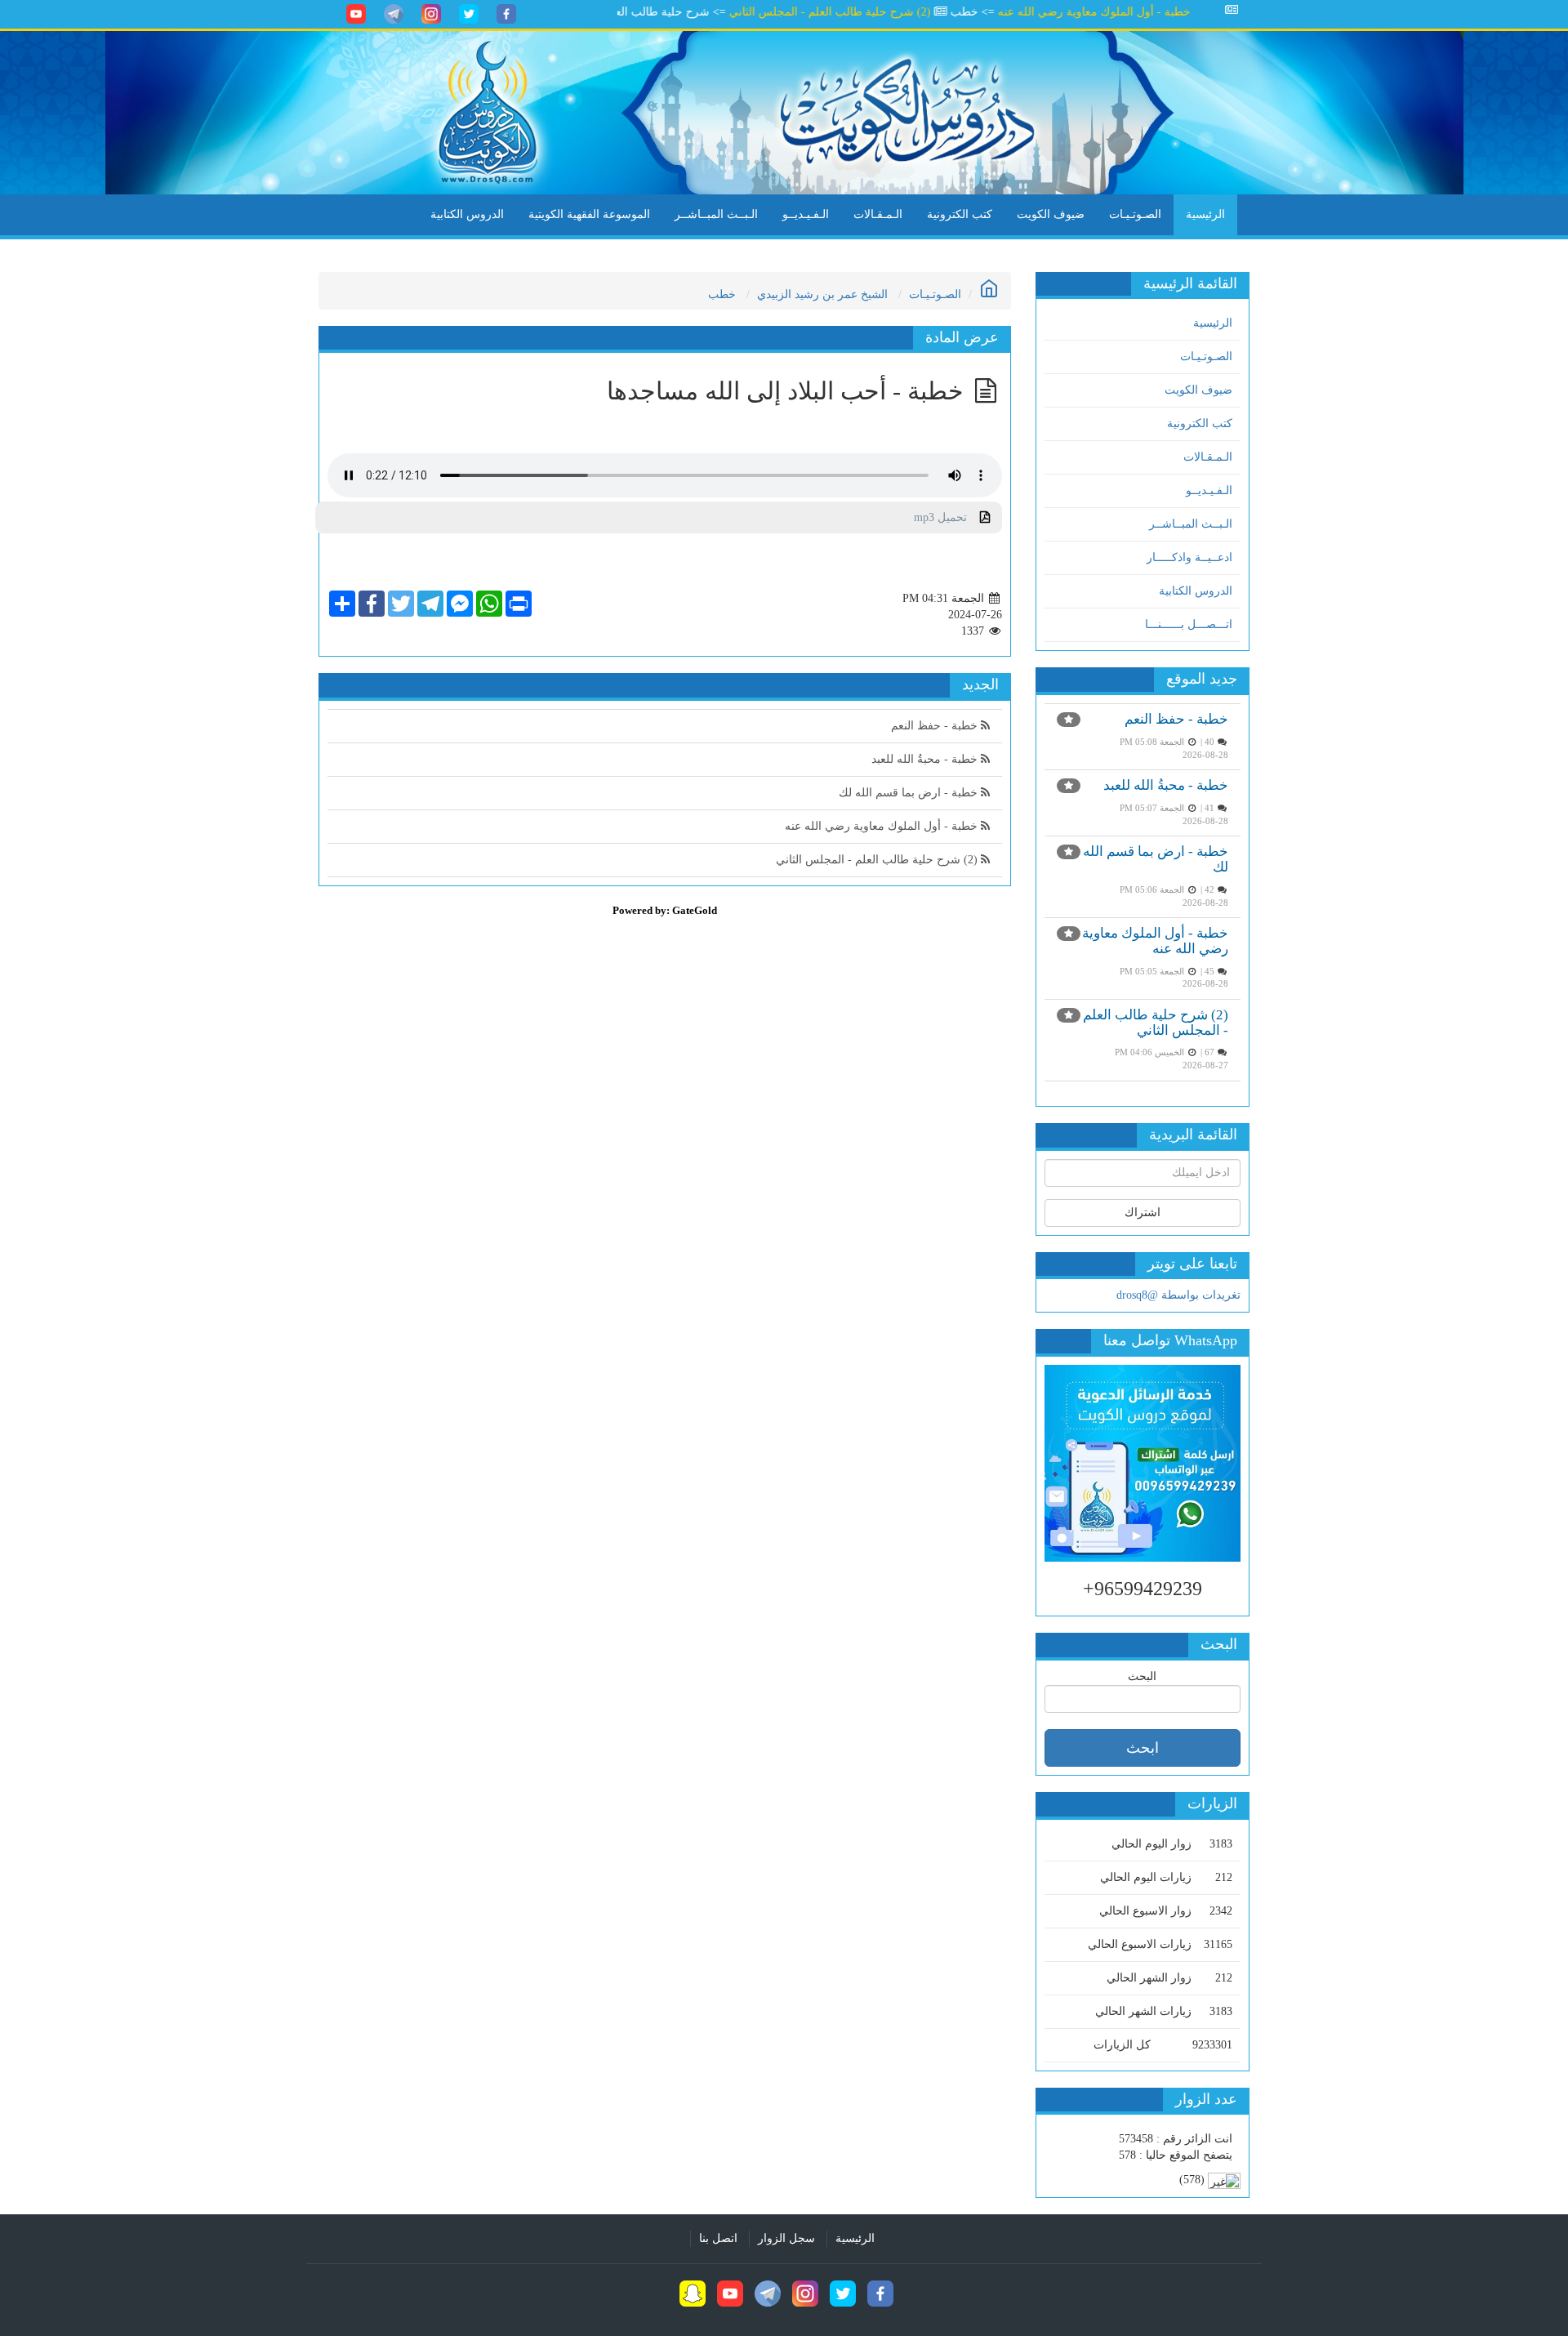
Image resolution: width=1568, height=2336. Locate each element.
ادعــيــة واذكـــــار (1189, 557)
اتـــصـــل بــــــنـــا (1189, 624)
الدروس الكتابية (467, 214)
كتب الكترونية (960, 214)
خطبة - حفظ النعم (1176, 719)
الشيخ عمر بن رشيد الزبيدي (822, 294)
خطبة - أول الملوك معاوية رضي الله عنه (1138, 12)
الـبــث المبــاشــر (716, 214)
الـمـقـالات (878, 214)
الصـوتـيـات (1135, 214)
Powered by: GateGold (665, 910)
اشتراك (1143, 1213)
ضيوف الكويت (1051, 214)
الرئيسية (1205, 214)
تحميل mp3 (947, 517)
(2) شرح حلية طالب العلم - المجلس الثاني (874, 12)
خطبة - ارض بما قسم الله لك (910, 793)
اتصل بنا (718, 2238)
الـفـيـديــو (806, 214)
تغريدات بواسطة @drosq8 (1178, 1295)
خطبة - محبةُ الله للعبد (1166, 785)
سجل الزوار (786, 2238)
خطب (722, 294)
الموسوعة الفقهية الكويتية (589, 214)
